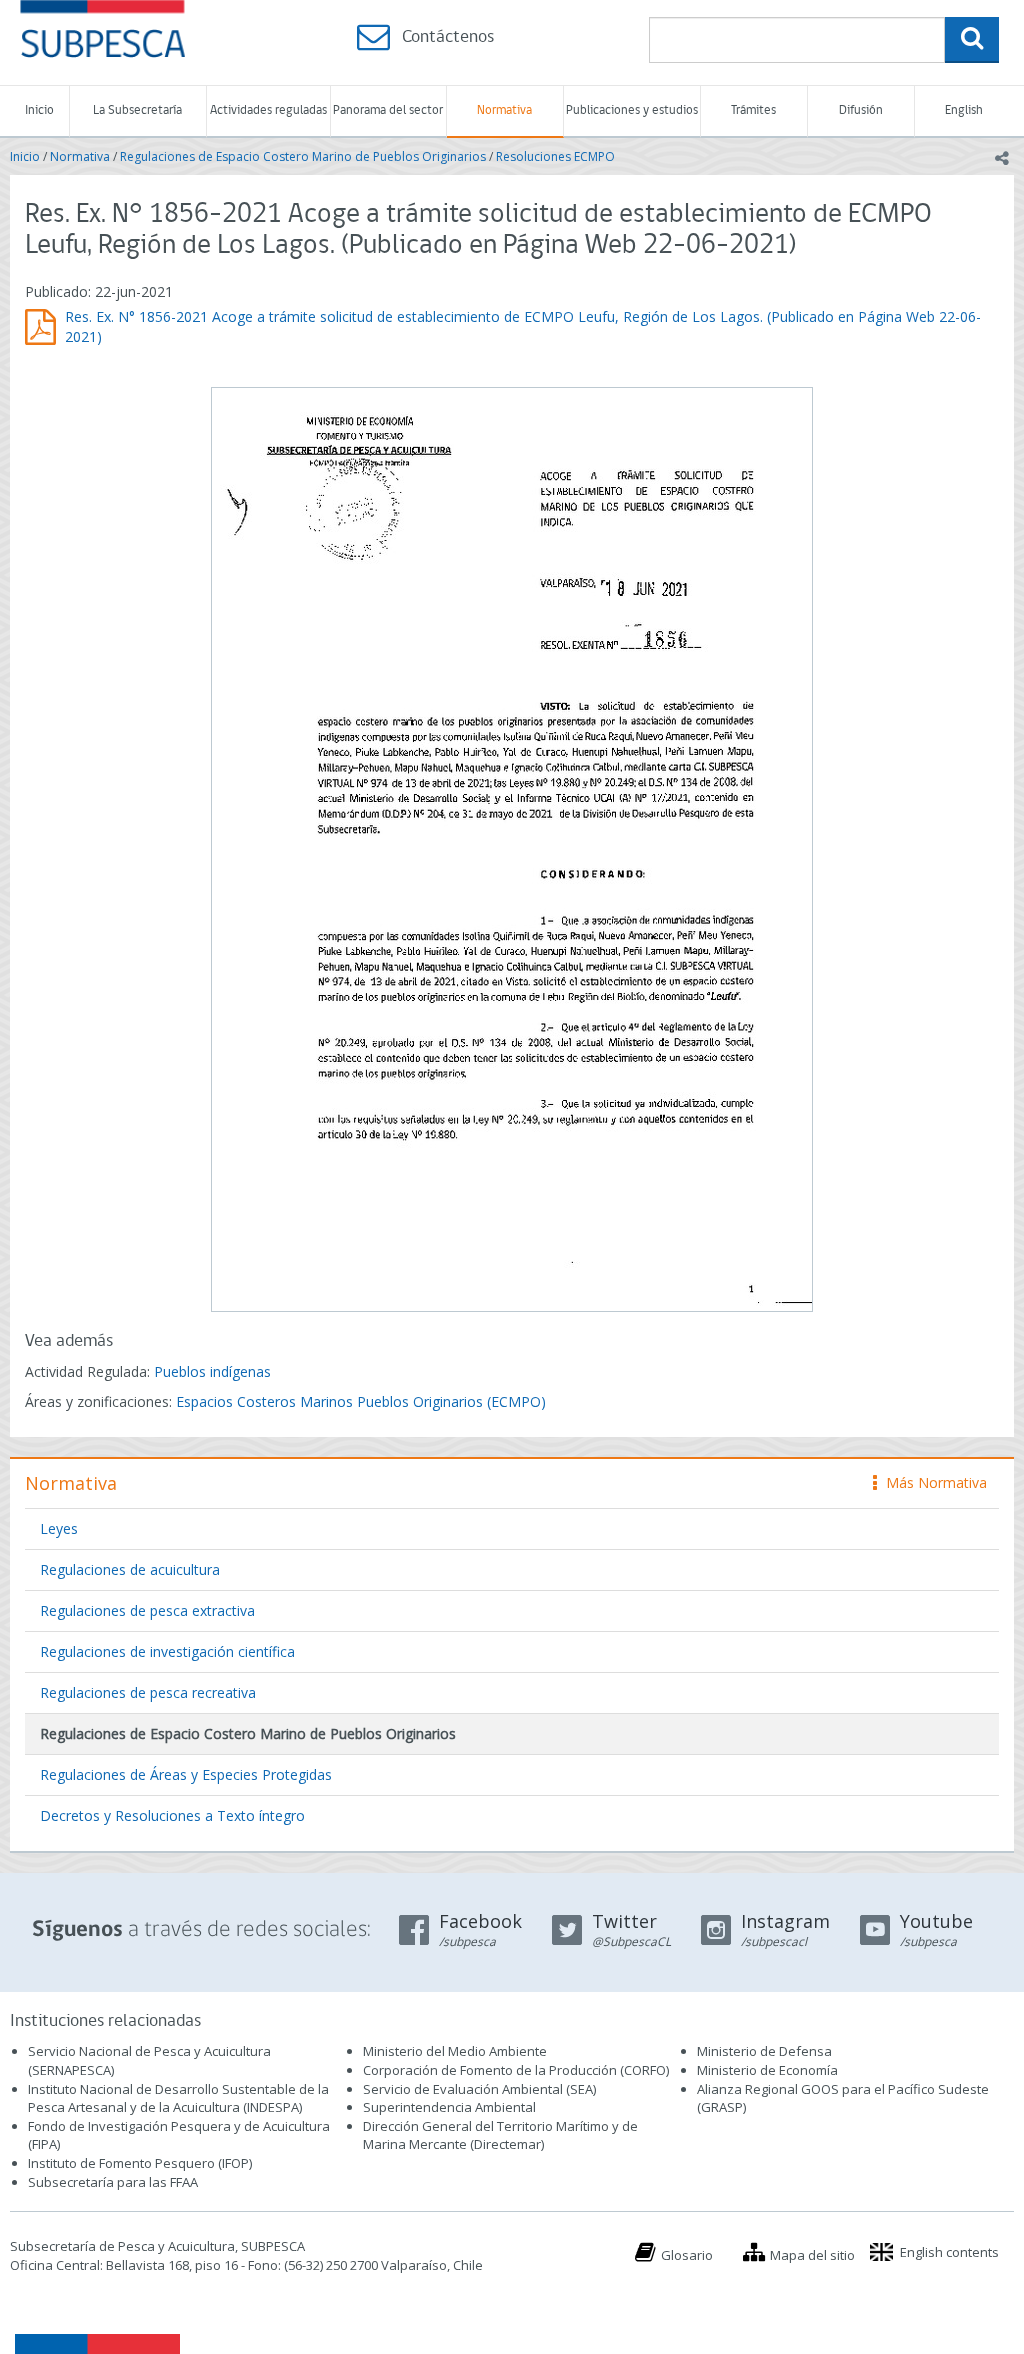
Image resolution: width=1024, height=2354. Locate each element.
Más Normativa (931, 1482)
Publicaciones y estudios (632, 110)
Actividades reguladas (268, 110)
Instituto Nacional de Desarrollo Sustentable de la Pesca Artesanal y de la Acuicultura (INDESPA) (178, 2098)
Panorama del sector (388, 110)
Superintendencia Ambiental (449, 2107)
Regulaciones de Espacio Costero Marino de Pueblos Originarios (303, 156)
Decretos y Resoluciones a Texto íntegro (172, 1815)
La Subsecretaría (137, 110)
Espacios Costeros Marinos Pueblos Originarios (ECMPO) (361, 1401)
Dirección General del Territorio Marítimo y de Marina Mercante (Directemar (500, 2135)
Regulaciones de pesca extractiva (147, 1610)
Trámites (753, 110)
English (964, 110)
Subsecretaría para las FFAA (113, 2182)
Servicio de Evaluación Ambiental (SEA (478, 2089)
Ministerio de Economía (767, 2070)
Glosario (687, 2255)
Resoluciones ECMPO (555, 156)
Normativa (504, 110)
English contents (949, 2252)
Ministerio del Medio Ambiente (455, 2051)
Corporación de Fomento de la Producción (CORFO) (516, 2070)
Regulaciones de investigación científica (167, 1651)
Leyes (59, 1528)
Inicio (39, 110)
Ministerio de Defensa (764, 2051)
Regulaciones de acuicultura (130, 1569)
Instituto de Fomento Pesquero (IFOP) (140, 2163)
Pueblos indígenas (212, 1371)
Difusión (861, 110)
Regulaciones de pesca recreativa (148, 1692)
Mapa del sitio (812, 2255)
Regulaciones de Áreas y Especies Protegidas (186, 1774)
